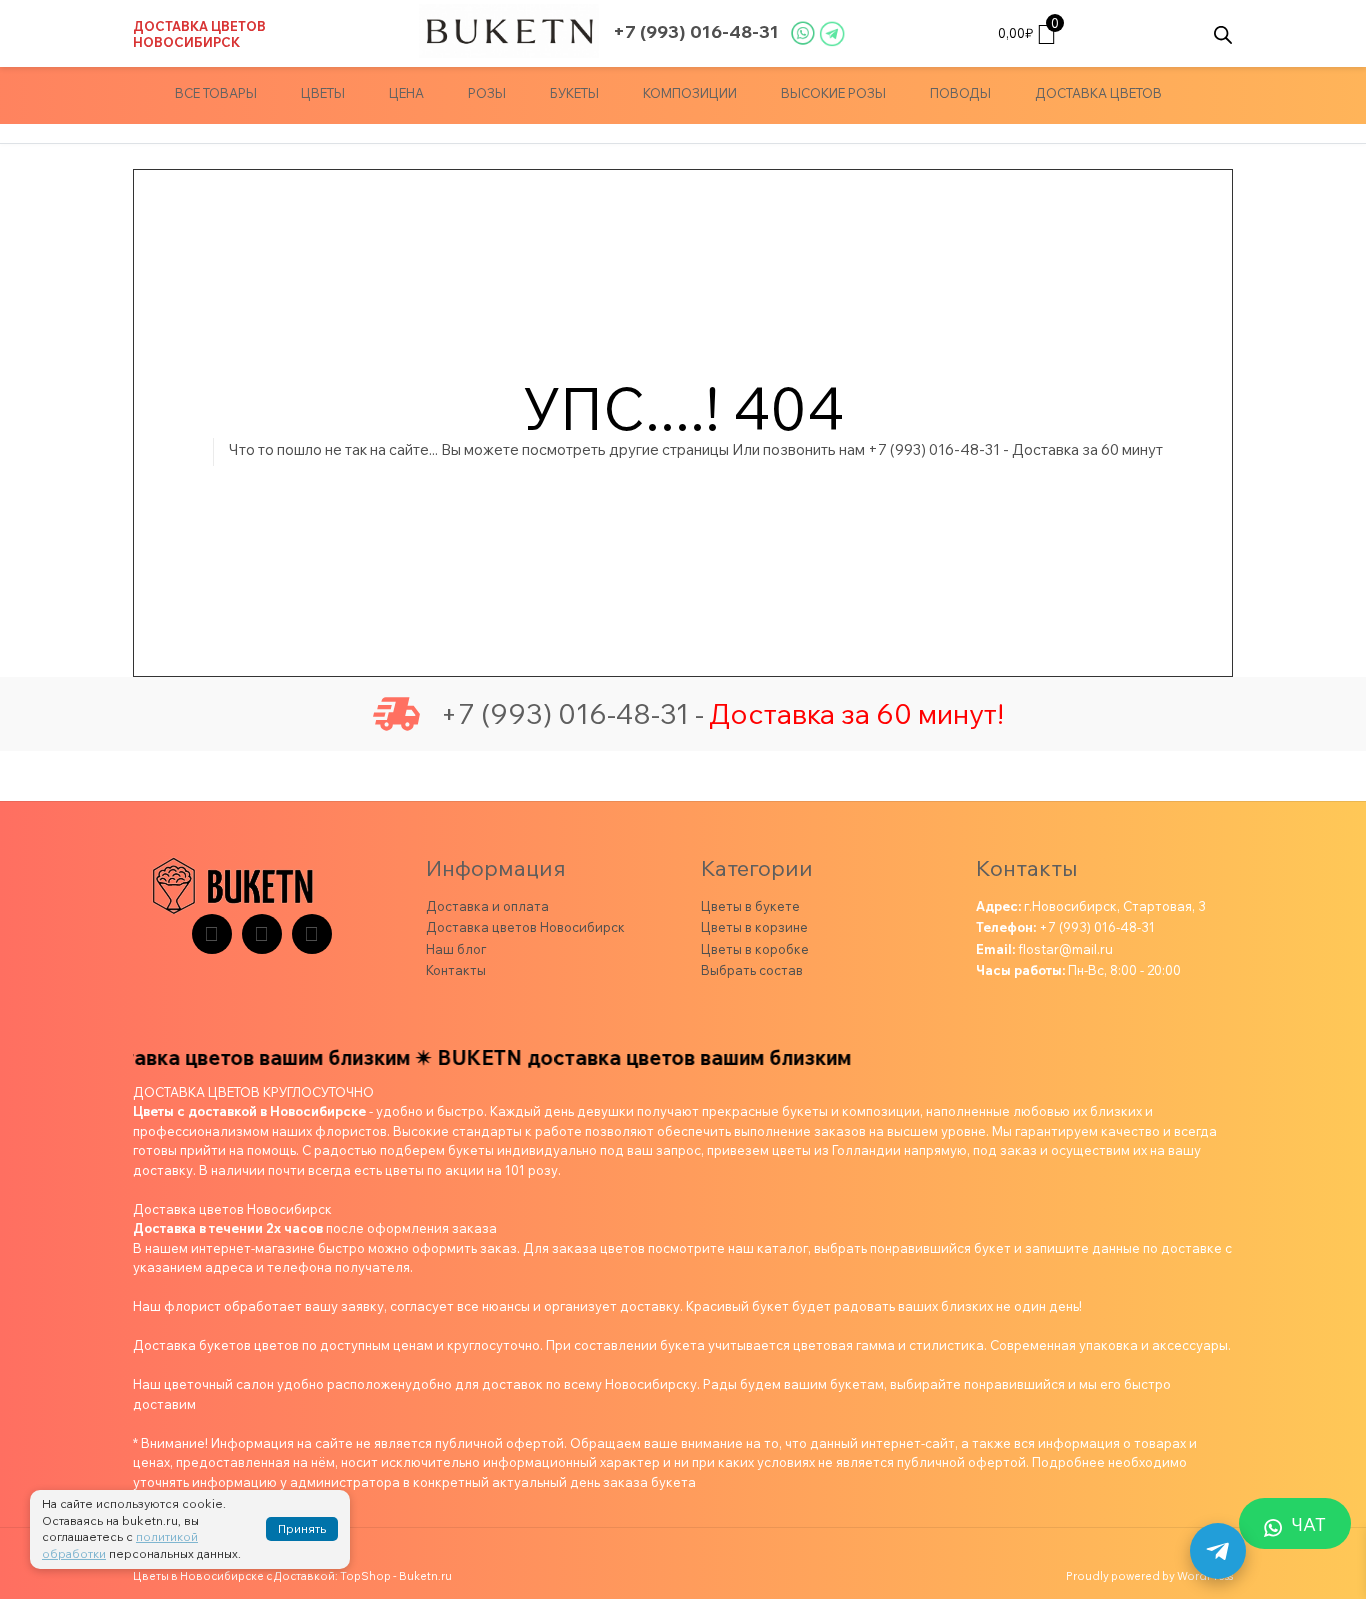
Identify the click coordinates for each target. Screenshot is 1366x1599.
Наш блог (456, 949)
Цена (406, 93)
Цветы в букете (750, 906)
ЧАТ (1309, 1524)
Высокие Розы (833, 93)
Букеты (574, 93)
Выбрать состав (752, 970)
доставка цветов (1098, 93)
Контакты (456, 970)
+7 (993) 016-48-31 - (572, 714)
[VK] (262, 934)
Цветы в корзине (754, 927)
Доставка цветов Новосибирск (199, 34)
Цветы (323, 93)
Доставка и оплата (487, 906)
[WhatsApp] (312, 934)
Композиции (690, 93)
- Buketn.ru (422, 1576)
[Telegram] (212, 934)
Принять (302, 1528)
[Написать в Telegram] (1218, 1551)
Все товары (216, 93)
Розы (487, 93)
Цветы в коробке (755, 949)
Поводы (960, 93)
